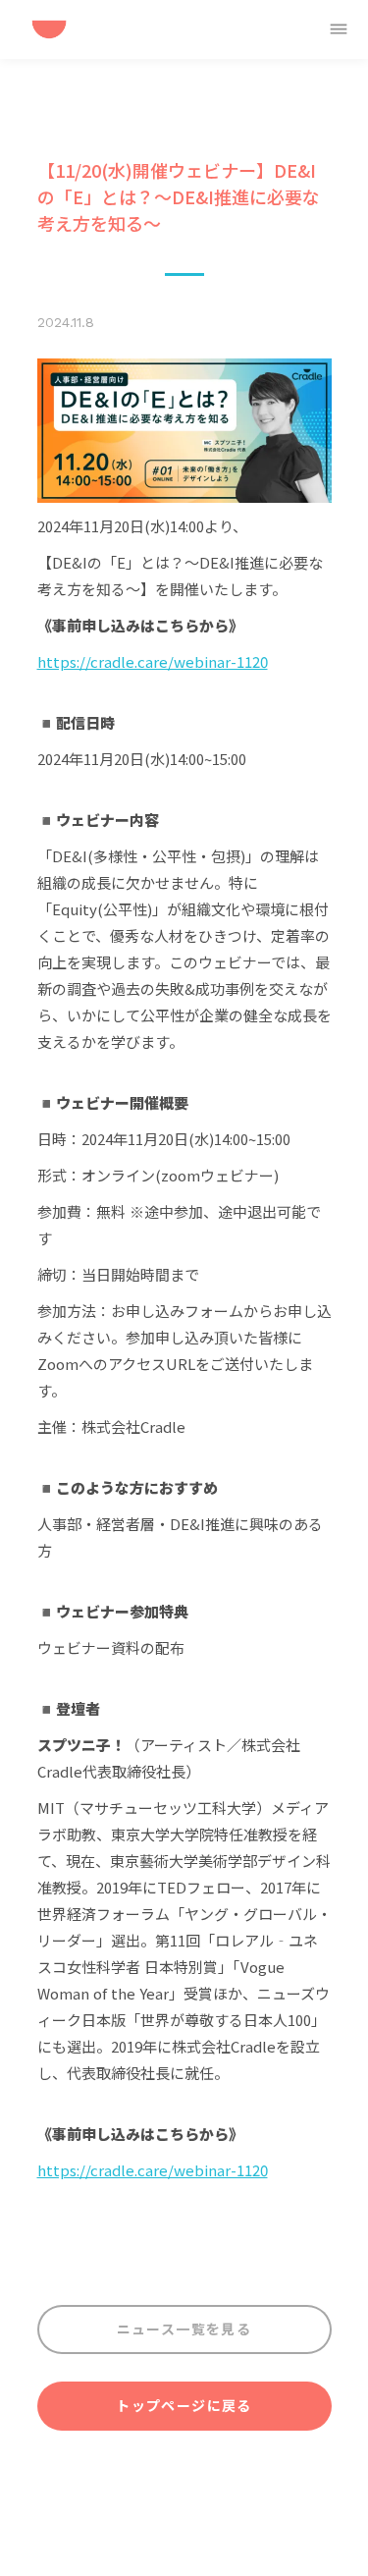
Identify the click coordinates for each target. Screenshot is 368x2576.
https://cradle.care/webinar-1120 (153, 661)
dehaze (339, 29)
